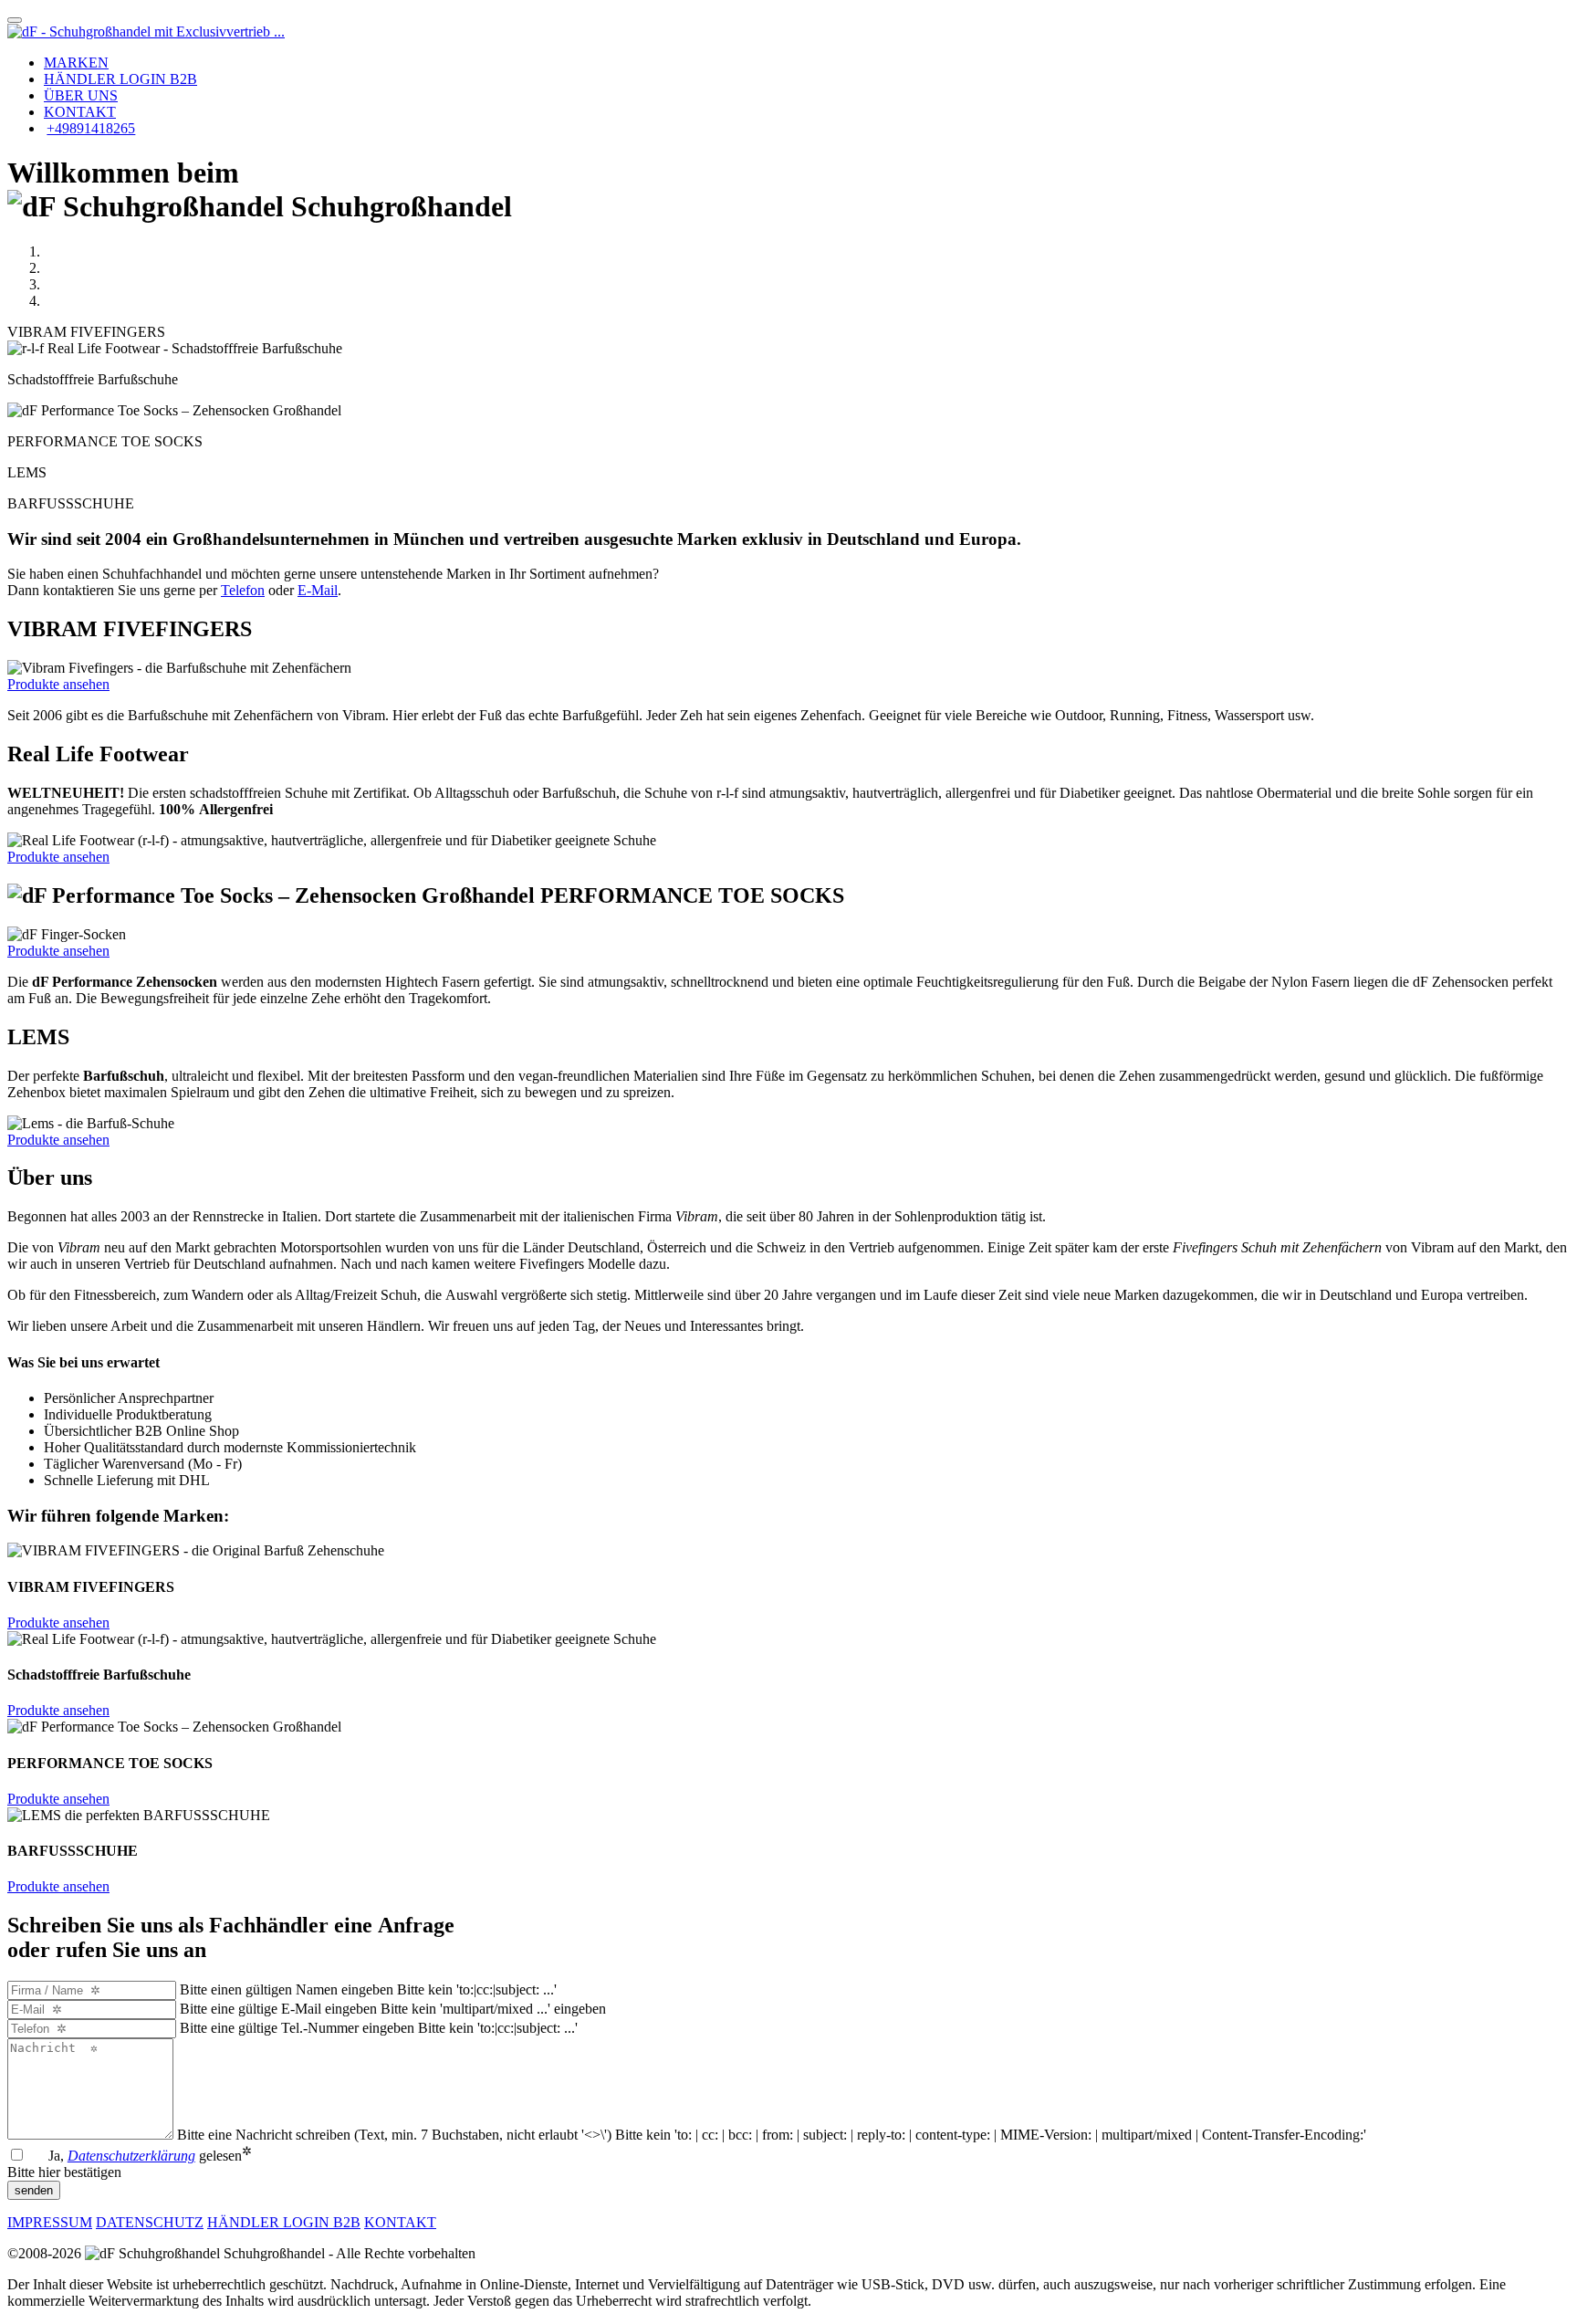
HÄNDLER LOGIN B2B (120, 79)
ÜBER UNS (81, 95)
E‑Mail (318, 590)
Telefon (243, 590)
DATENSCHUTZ (150, 2222)
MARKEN (76, 63)
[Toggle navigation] (15, 20)
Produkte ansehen (58, 684)
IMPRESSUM (50, 2222)
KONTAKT (80, 112)
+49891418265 (91, 128)
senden (34, 2190)
